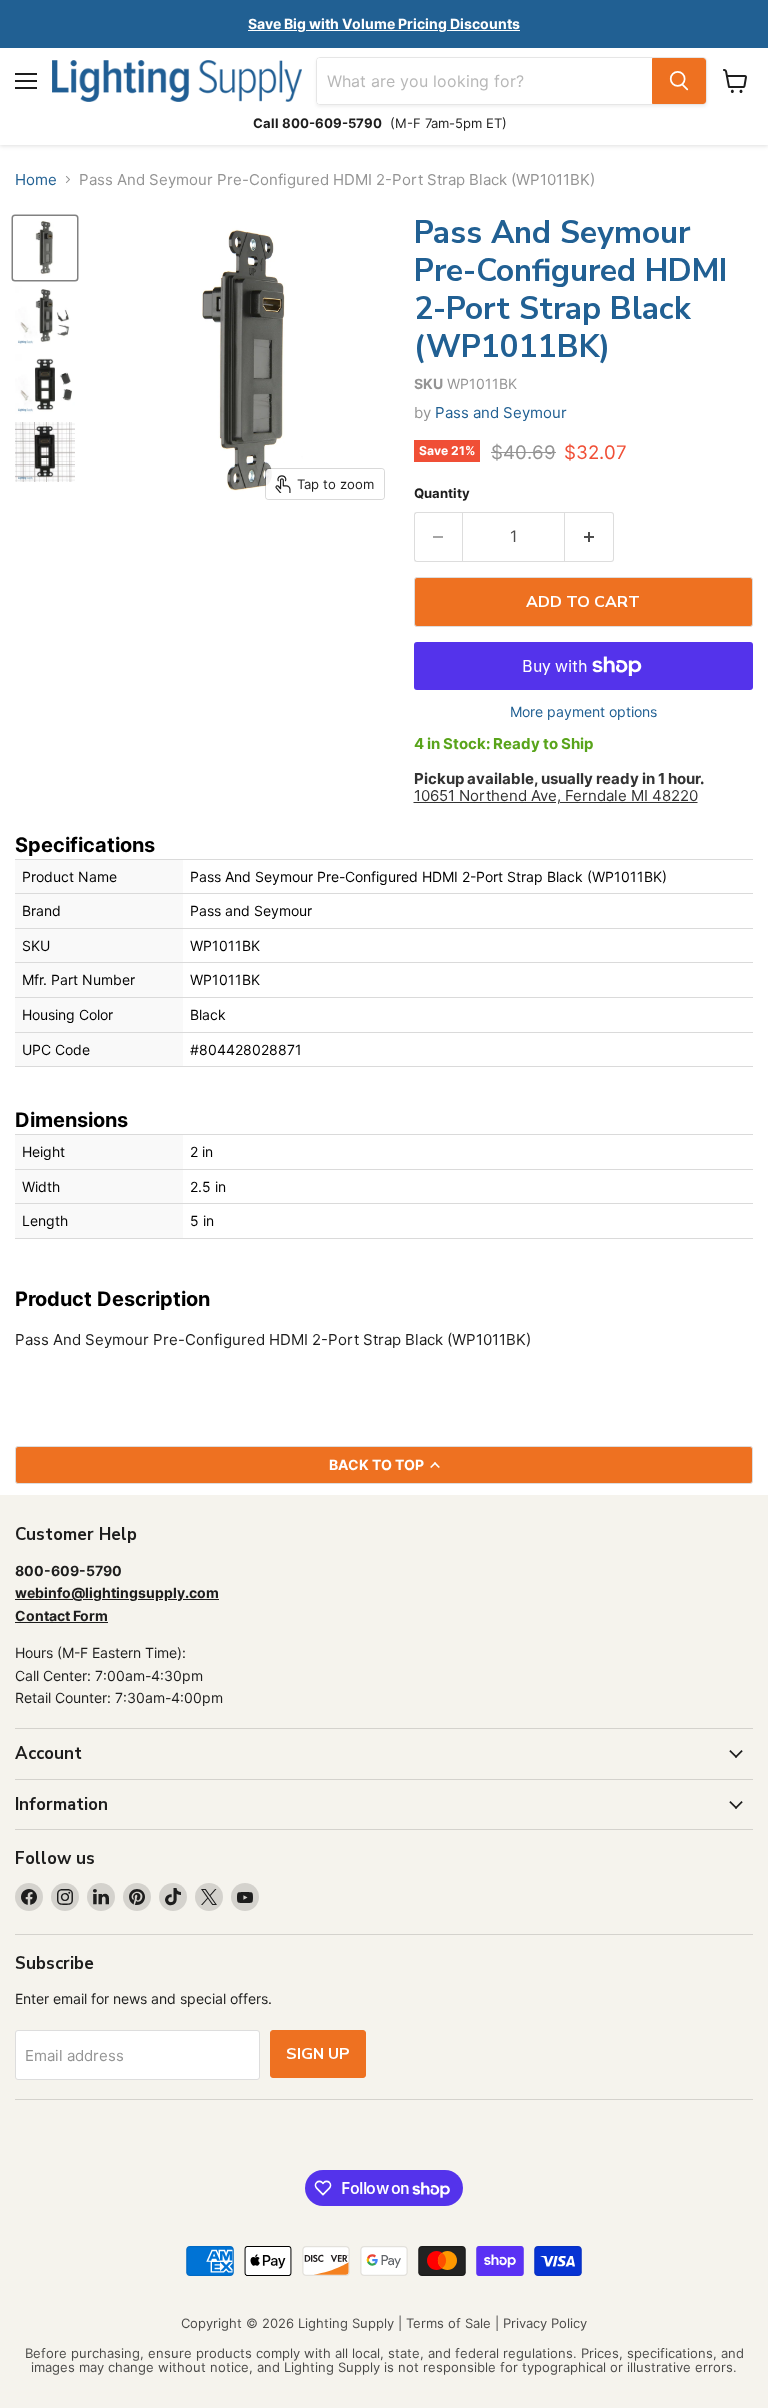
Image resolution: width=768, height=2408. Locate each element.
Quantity (442, 493)
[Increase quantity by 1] (589, 537)
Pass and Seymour (501, 412)
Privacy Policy (545, 2323)
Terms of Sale (448, 2323)
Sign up (318, 2054)
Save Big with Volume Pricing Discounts (384, 23)
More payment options (583, 712)
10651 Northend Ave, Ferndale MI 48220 (556, 795)
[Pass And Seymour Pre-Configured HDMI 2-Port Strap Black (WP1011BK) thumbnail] (45, 248)
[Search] (679, 81)
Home (36, 179)
